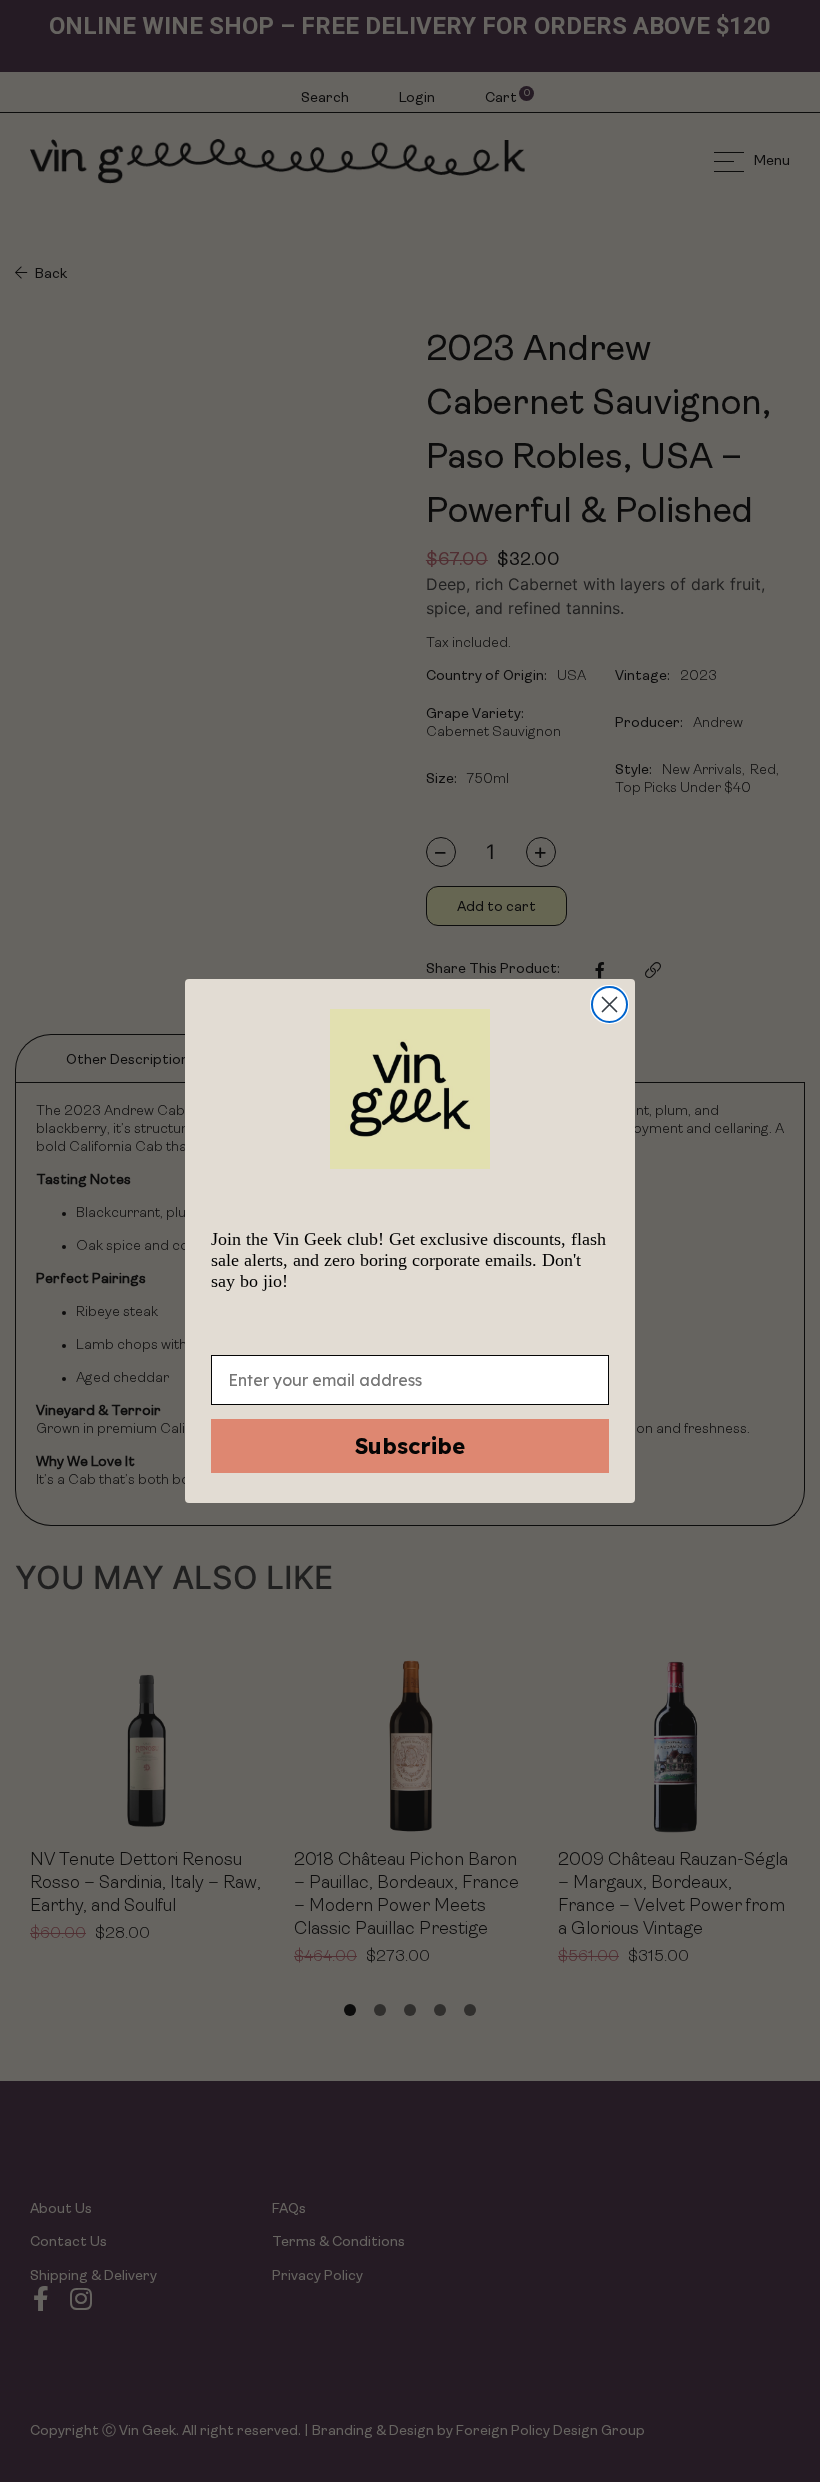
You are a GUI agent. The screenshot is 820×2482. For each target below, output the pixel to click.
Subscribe (410, 1446)
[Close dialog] (609, 1004)
